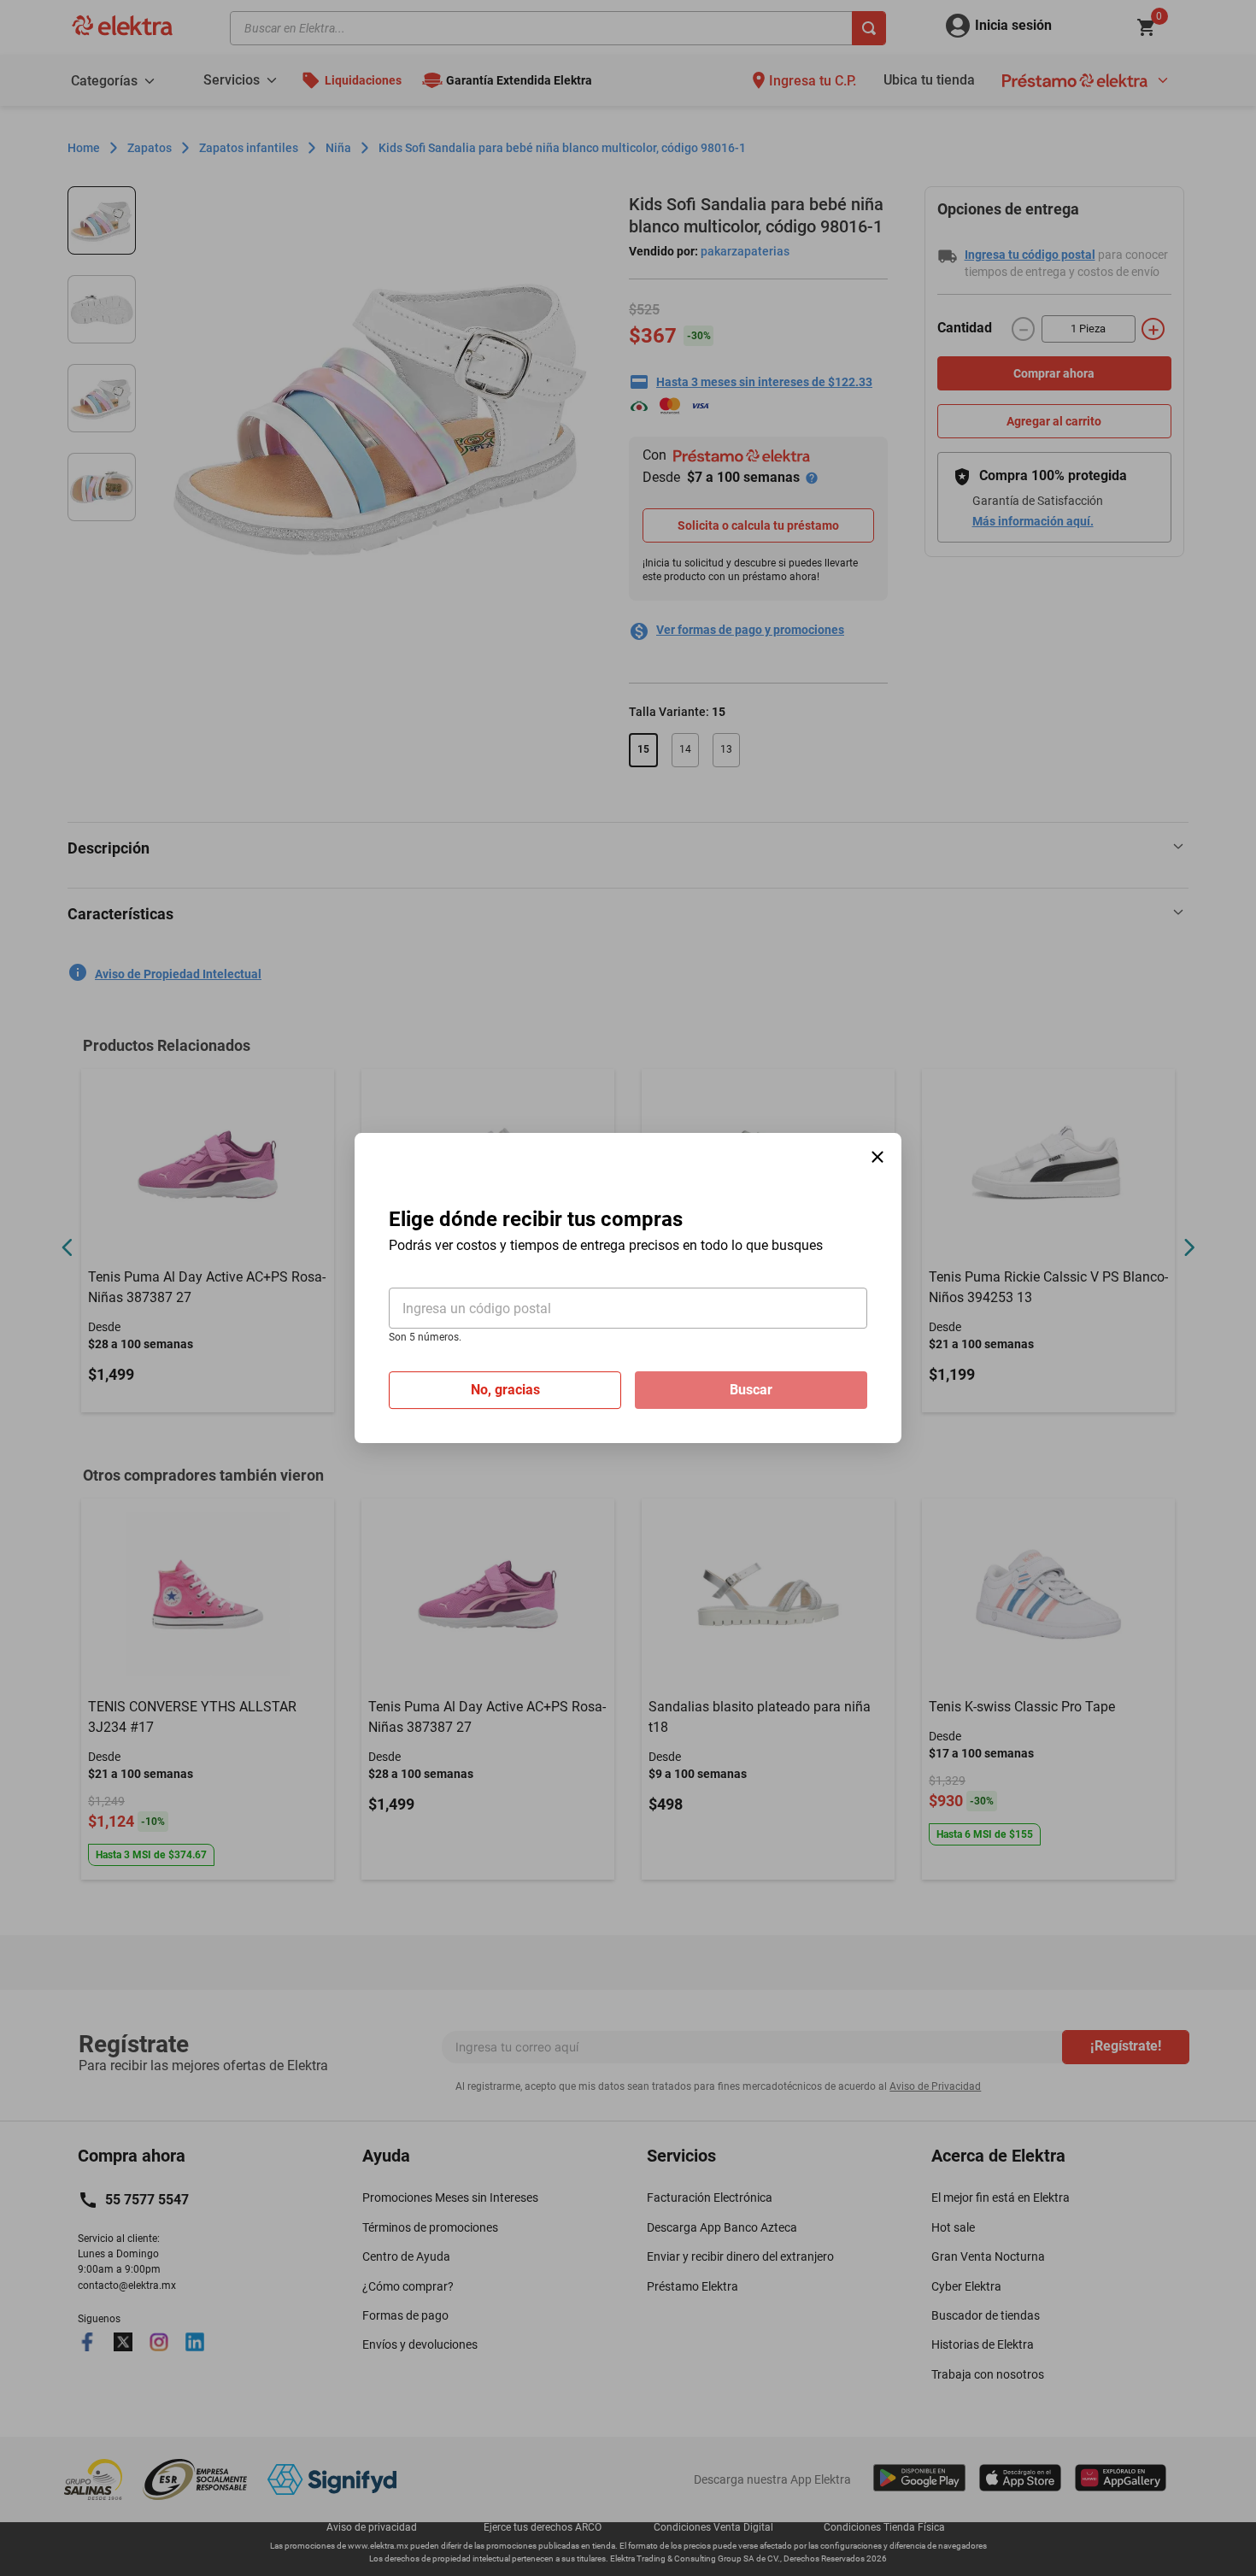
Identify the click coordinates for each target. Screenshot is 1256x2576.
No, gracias (505, 1390)
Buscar (751, 1390)
